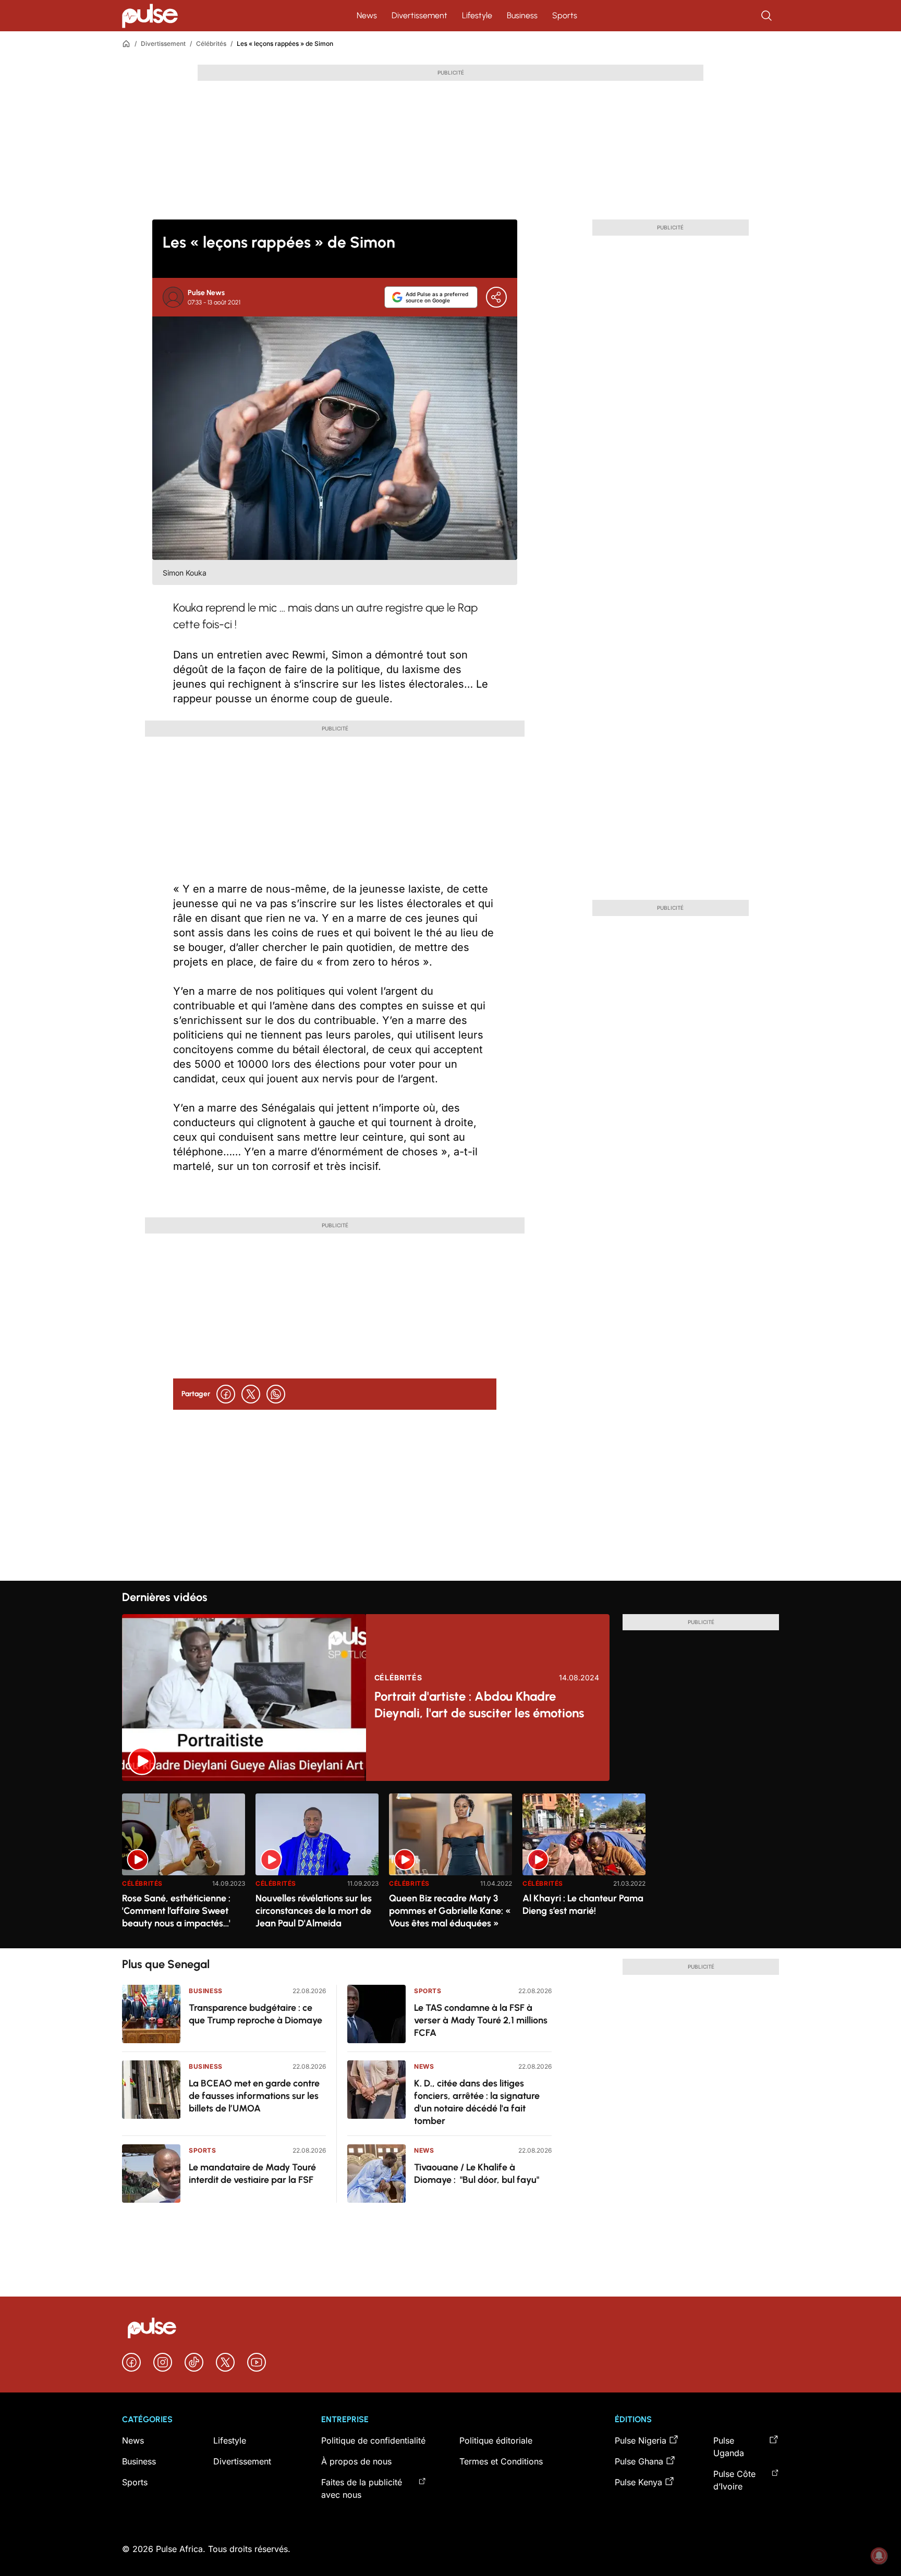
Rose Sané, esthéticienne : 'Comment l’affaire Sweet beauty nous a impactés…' (176, 1911)
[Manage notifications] (879, 2556)
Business (522, 15)
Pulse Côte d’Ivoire (734, 2480)
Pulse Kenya (638, 2482)
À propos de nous (356, 2461)
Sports (565, 15)
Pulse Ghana (639, 2461)
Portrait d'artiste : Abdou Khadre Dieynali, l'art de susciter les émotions (479, 1705)
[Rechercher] (768, 16)
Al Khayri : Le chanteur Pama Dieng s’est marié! (583, 1904)
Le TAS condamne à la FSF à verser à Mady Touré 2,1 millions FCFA (481, 2020)
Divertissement (419, 15)
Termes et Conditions (501, 2461)
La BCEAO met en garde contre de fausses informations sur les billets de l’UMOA (254, 2096)
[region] (451, 1865)
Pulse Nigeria (641, 2440)
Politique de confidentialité (373, 2440)
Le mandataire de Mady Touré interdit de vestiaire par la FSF (252, 2174)
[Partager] (496, 297)
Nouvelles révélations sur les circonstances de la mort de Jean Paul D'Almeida (314, 1911)
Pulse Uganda (729, 2447)
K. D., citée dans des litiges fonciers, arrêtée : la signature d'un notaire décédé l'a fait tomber (477, 2102)
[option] (184, 1867)
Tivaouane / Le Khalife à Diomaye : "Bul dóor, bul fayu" (477, 2174)
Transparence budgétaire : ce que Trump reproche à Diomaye (255, 2014)
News (367, 15)
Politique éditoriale (496, 2440)
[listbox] (451, 1865)
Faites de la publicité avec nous (362, 2488)
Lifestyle (477, 15)
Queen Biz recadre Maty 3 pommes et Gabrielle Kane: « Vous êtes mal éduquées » (450, 1911)
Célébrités (211, 44)
